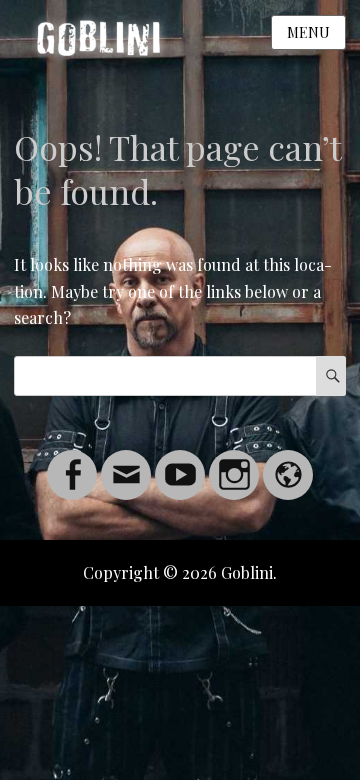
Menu (308, 32)
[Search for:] (179, 375)
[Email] (126, 462)
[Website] (288, 462)
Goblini (247, 572)
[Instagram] (234, 462)
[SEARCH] (331, 376)
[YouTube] (180, 462)
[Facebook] (72, 462)
